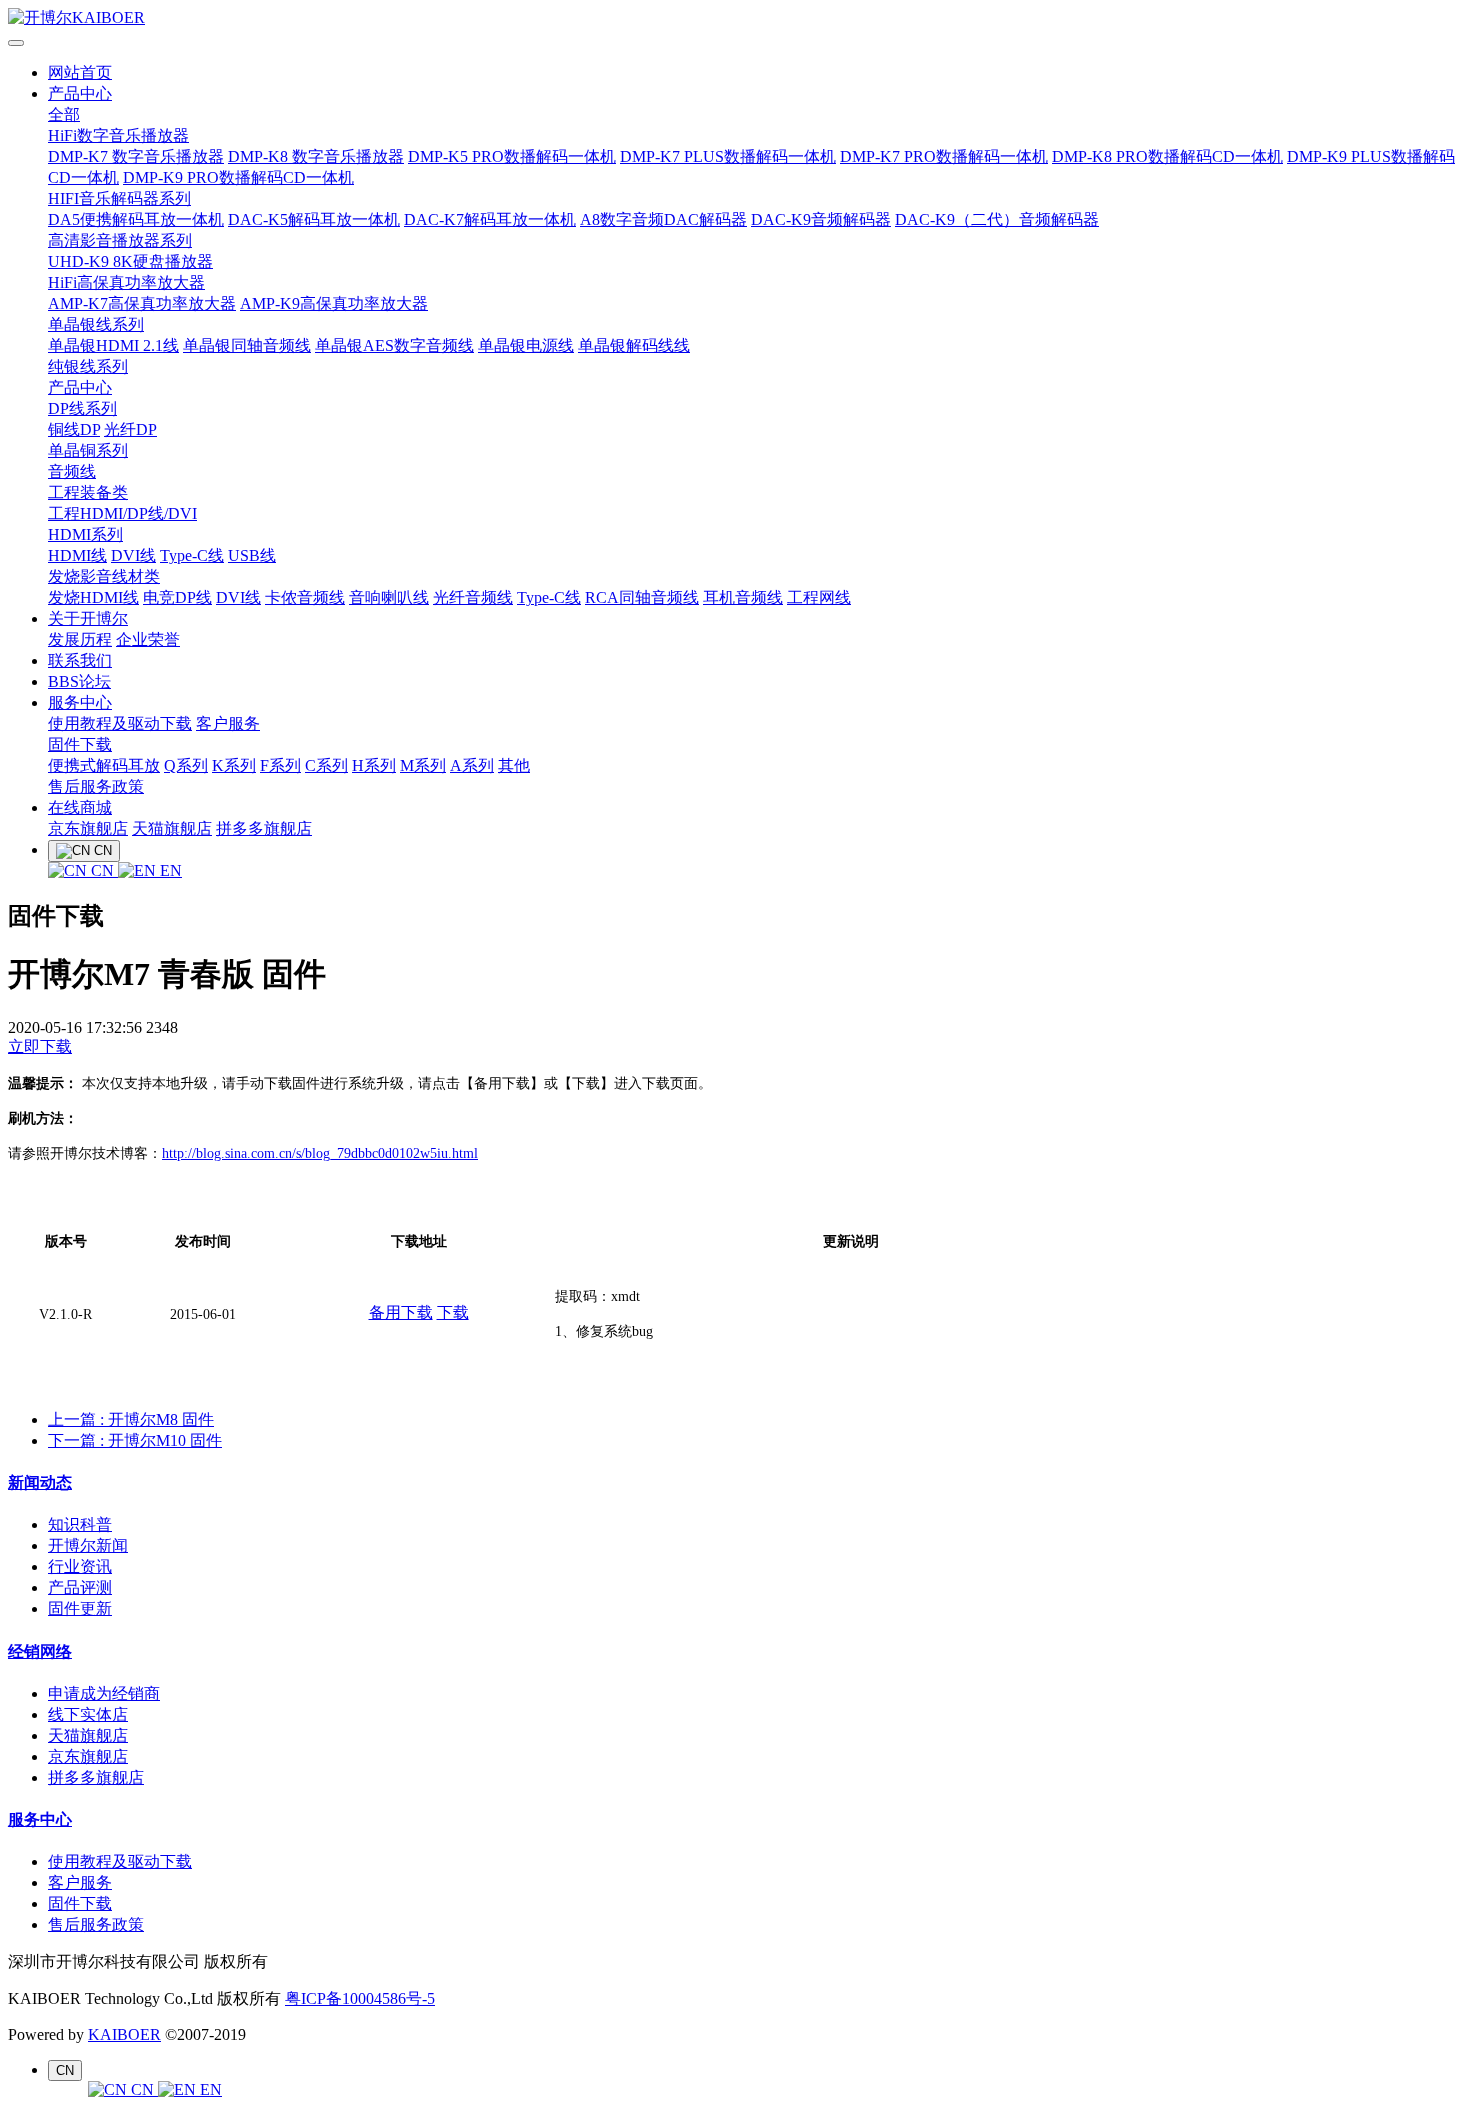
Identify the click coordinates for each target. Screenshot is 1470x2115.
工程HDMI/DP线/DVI (122, 513)
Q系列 (186, 765)
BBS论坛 (79, 681)
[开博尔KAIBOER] (735, 18)
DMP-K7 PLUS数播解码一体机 (728, 156)
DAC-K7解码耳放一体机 (490, 219)
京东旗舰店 (88, 828)
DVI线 (133, 555)
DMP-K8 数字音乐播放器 (316, 156)
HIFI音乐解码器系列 (119, 198)
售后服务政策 (96, 786)
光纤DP (130, 429)
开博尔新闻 (88, 1545)
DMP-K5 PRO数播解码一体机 (512, 156)
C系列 (326, 765)
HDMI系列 (85, 534)
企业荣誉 (148, 639)
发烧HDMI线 (93, 597)
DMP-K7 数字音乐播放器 (136, 156)
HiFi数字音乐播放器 (118, 135)
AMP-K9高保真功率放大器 (334, 303)
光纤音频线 (473, 597)
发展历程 (80, 639)
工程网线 (819, 597)
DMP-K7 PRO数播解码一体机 (944, 156)
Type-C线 (192, 555)
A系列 (472, 765)
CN (102, 870)
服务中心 (80, 702)
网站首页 (80, 72)
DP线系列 (82, 408)
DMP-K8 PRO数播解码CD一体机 (1167, 156)
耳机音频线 (743, 597)
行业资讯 (80, 1566)
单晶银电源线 (526, 345)
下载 (453, 1312)
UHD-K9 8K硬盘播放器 (130, 261)
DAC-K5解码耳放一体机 (314, 219)
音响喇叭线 (389, 597)
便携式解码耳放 (104, 765)
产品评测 (80, 1587)
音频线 (72, 471)
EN (169, 870)
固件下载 (80, 744)
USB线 (252, 555)
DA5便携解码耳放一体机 (136, 219)
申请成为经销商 (104, 1693)
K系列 (234, 765)
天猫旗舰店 (172, 828)
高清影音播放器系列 (120, 240)
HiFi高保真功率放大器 (126, 282)
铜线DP (74, 429)
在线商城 (80, 807)
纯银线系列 (88, 366)
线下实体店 (88, 1714)
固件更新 (80, 1608)
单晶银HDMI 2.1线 (113, 345)
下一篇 (135, 1440)
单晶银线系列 (96, 324)
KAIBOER (124, 2034)
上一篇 (131, 1419)
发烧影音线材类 (104, 576)
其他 (514, 765)
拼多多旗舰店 (264, 828)
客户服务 (228, 723)
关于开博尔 (88, 618)
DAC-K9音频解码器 (821, 219)
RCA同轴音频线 (642, 597)
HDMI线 (77, 555)
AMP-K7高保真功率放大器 (142, 303)
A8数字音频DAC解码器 (663, 219)
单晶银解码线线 (634, 345)
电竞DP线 (177, 597)
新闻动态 (40, 1482)
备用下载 (401, 1312)
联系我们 (80, 660)
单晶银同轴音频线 (247, 345)
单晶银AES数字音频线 (394, 345)
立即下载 (40, 1046)
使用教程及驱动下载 (120, 723)
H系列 (374, 765)
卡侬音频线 (305, 597)
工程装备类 (88, 492)
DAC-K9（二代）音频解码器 (997, 219)
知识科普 (80, 1524)
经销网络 (40, 1651)
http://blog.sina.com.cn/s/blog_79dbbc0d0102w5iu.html (320, 1153)
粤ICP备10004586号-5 (360, 1998)
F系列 (280, 765)
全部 (64, 114)
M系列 (423, 765)
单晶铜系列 (88, 450)
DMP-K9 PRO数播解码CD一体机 (238, 177)
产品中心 (80, 93)
